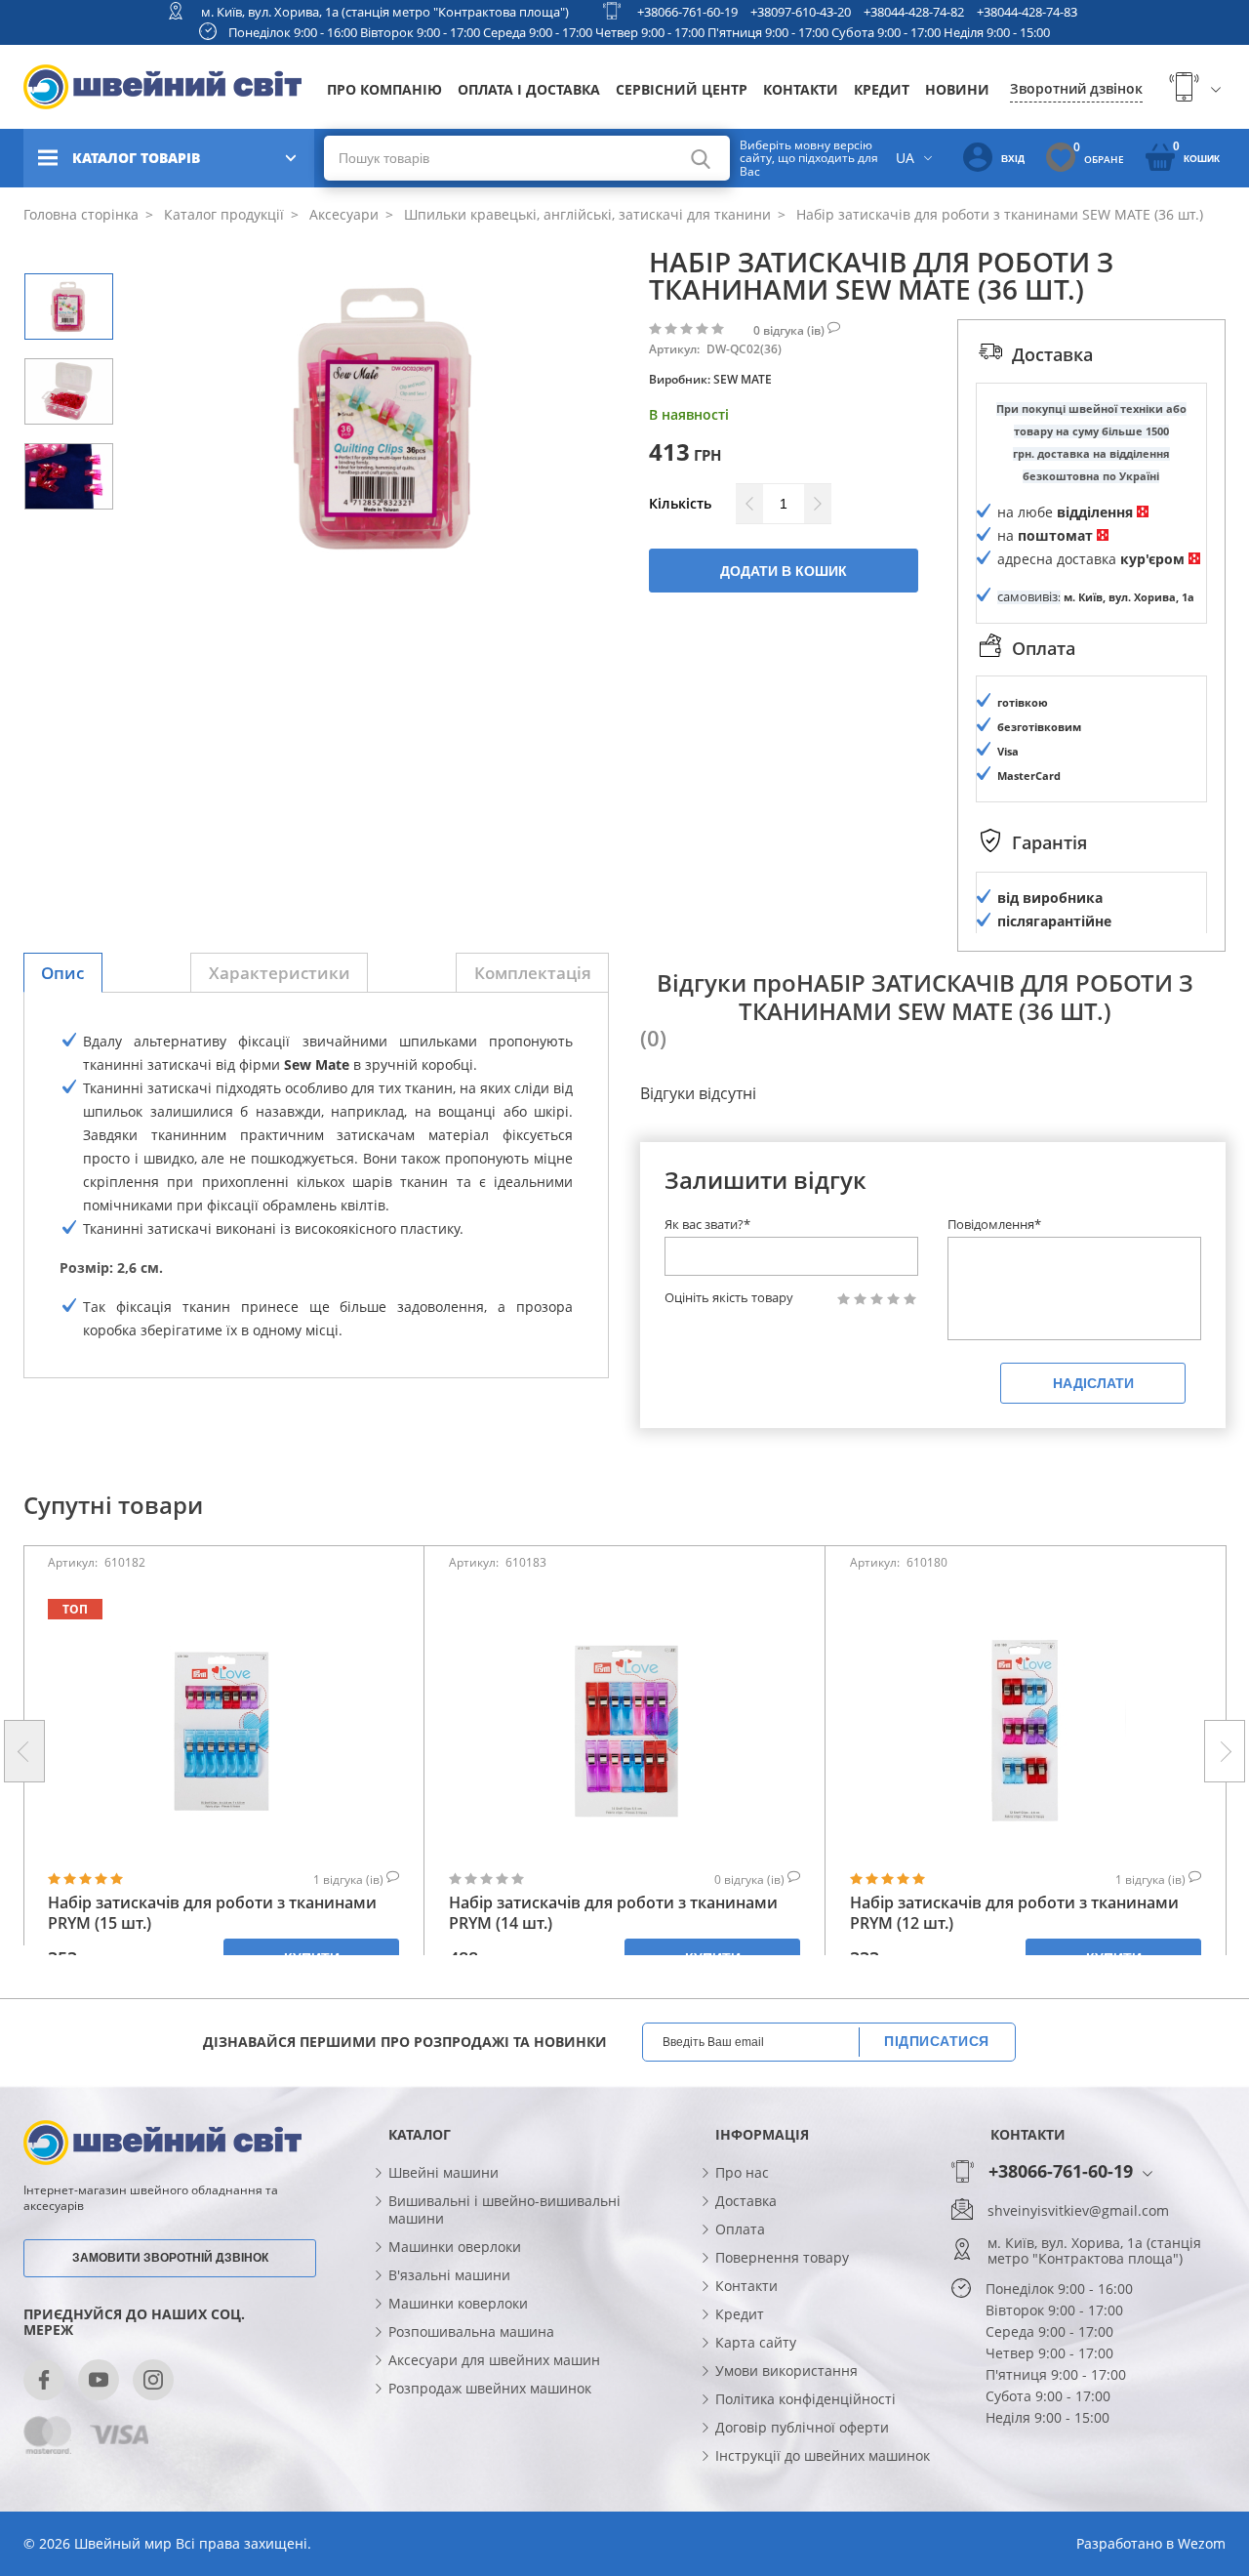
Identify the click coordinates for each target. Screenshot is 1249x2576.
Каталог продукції (222, 214)
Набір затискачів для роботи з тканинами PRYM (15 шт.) (212, 1913)
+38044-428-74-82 (914, 12)
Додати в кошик (784, 571)
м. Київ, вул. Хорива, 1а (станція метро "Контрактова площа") (385, 12)
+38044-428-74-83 (1027, 12)
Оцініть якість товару (729, 1298)
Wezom (1202, 2543)
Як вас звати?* (707, 1224)
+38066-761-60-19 (687, 12)
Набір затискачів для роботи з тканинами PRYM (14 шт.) (613, 1913)
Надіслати (1093, 1383)
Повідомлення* (994, 1224)
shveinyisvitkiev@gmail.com (1078, 2211)
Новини (957, 89)
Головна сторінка (81, 214)
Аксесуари (342, 214)
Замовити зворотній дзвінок (170, 2258)
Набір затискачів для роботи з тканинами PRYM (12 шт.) (1014, 1913)
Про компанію (384, 89)
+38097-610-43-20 (801, 12)
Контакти (801, 89)
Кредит (882, 89)
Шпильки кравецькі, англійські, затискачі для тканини (585, 214)
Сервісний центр (682, 89)
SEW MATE (743, 379)
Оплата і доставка (529, 89)
